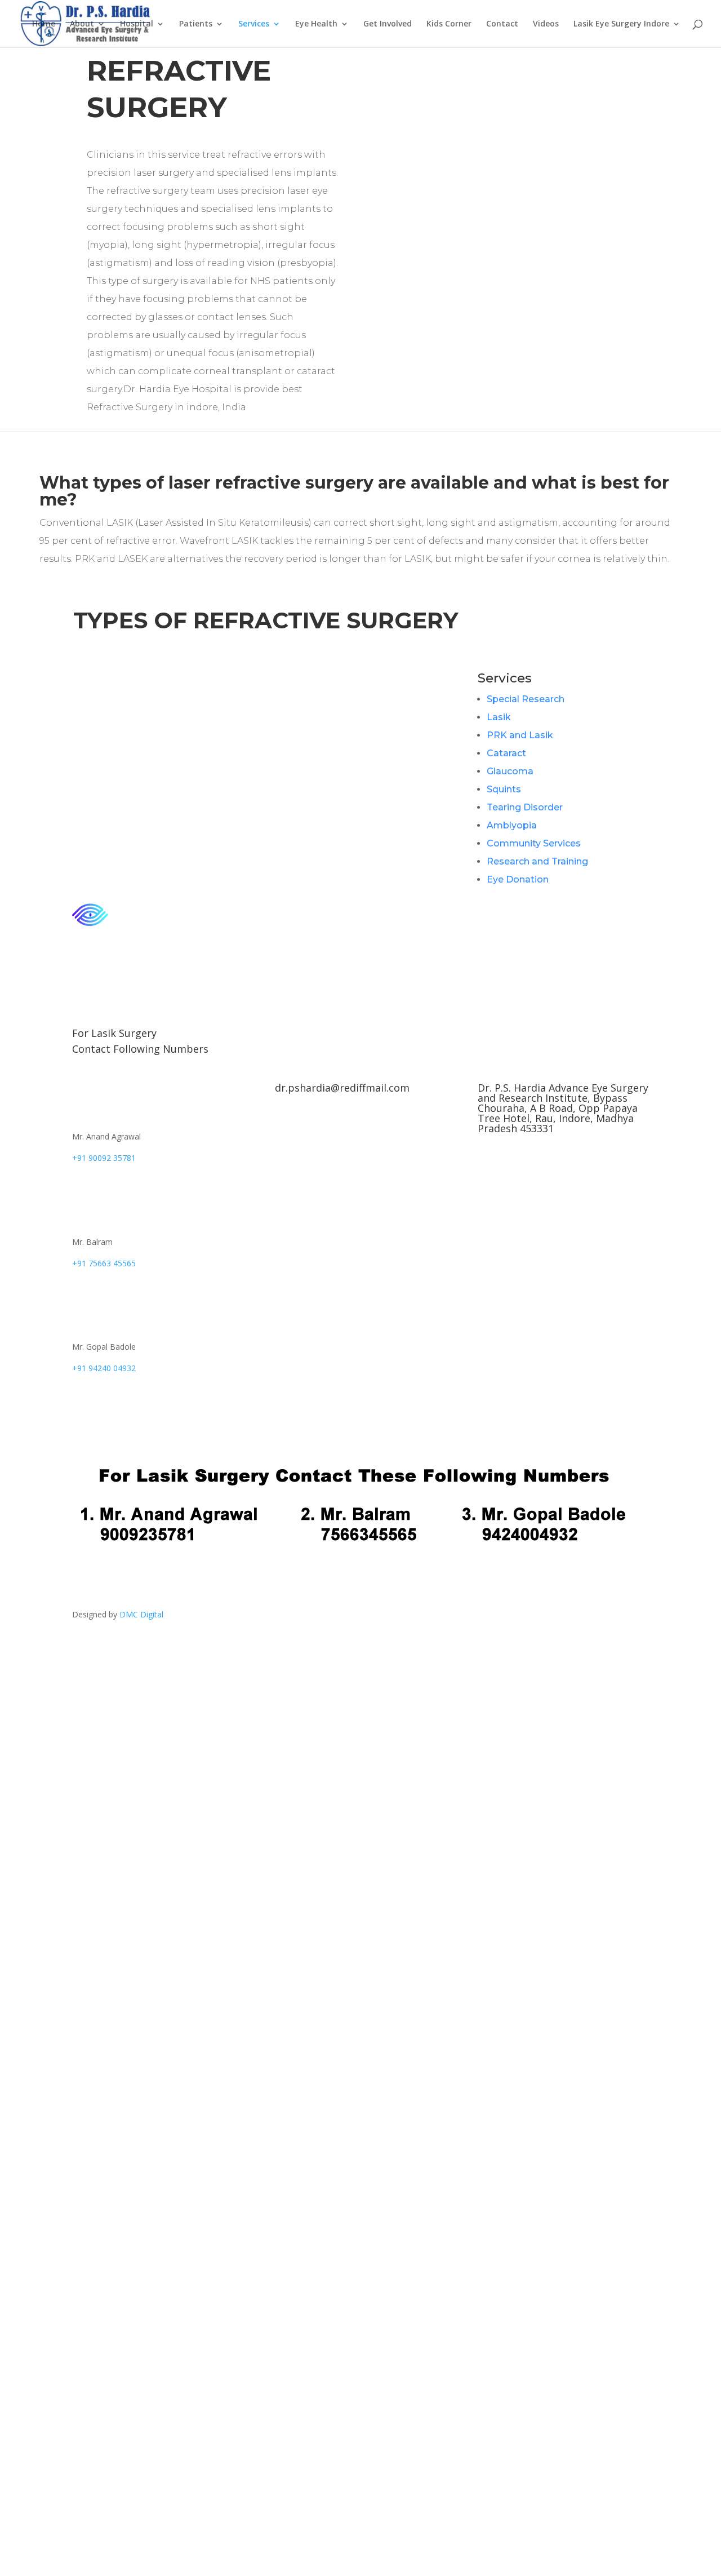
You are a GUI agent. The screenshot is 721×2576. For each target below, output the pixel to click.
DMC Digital (141, 1614)
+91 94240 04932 (104, 1368)
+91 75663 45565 (104, 1263)
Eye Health (316, 24)
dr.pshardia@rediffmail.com (342, 1088)
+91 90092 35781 (104, 1158)
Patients (196, 24)
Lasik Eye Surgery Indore (621, 24)
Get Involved (388, 24)
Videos (546, 24)
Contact (502, 24)
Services (254, 24)
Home (44, 24)
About (82, 24)
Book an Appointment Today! (163, 1413)
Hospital (137, 24)
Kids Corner (449, 24)
